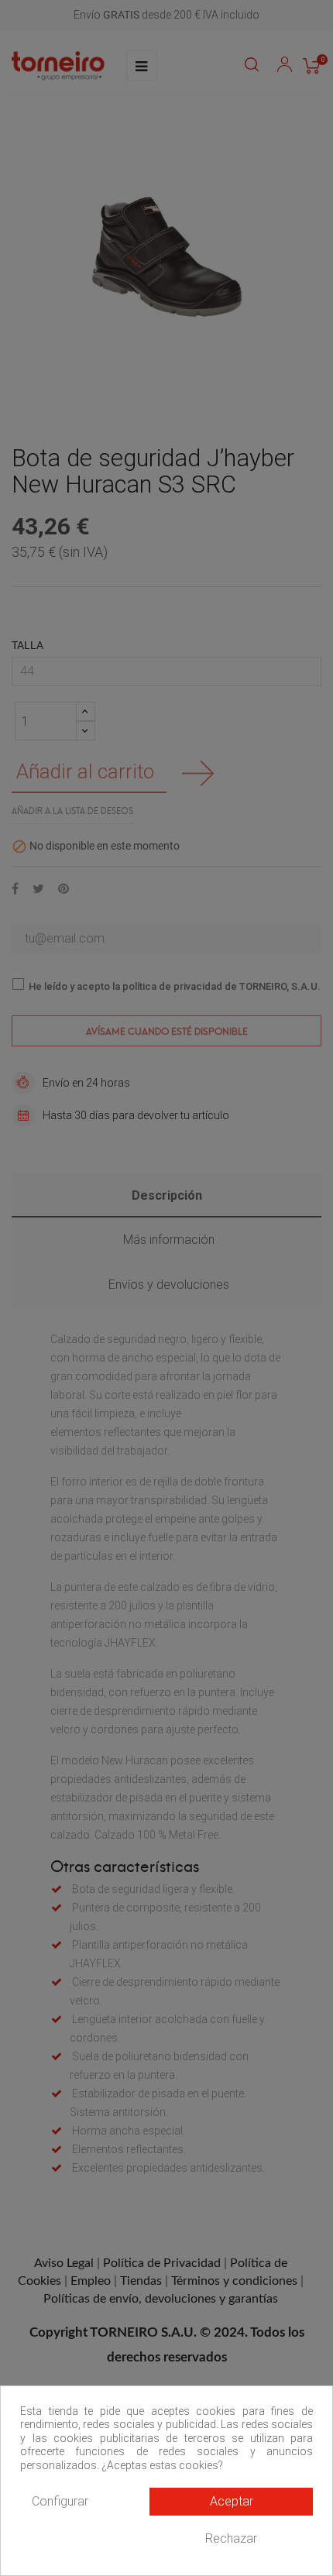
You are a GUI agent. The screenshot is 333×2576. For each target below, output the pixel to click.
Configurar (60, 2501)
